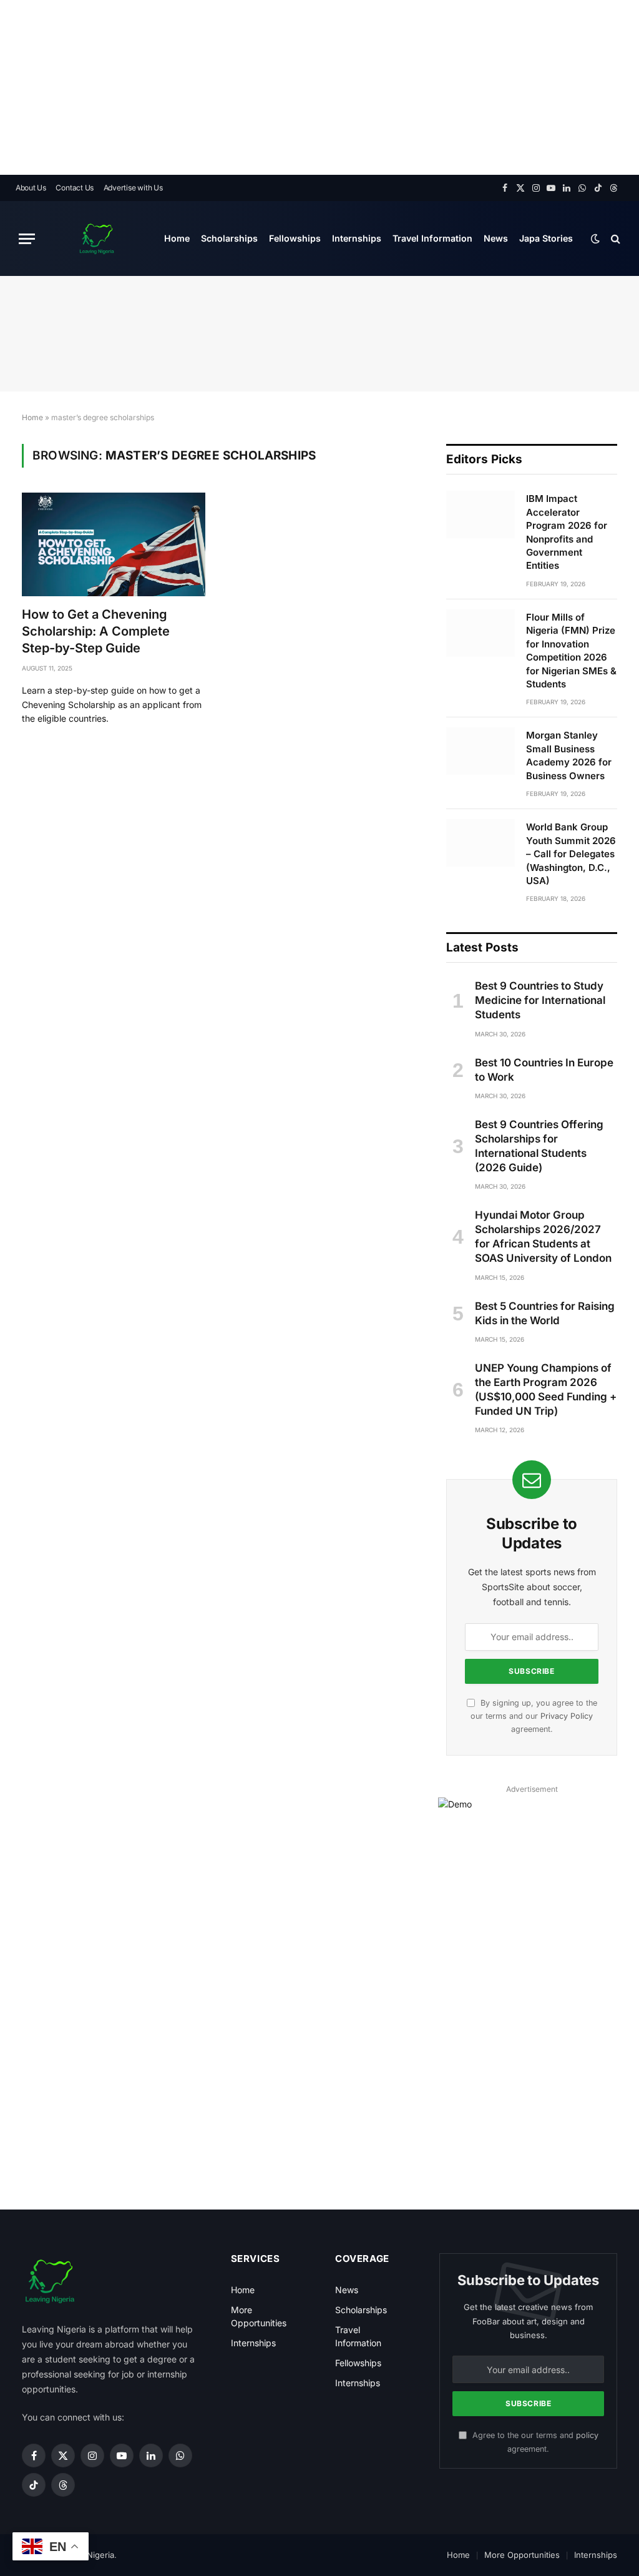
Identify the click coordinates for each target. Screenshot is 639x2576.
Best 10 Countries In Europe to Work (544, 1070)
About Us (31, 188)
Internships (357, 238)
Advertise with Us (133, 188)
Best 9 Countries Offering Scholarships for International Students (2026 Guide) (539, 1146)
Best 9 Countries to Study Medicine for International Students (540, 1000)
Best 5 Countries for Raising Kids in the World (545, 1313)
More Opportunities (522, 2555)
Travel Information (432, 238)
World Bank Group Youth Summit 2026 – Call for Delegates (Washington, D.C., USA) (571, 854)
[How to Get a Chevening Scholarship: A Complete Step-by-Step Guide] (114, 544)
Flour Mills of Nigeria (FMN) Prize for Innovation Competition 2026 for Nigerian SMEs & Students (571, 651)
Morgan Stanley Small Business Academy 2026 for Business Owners (569, 755)
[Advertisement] (319, 87)
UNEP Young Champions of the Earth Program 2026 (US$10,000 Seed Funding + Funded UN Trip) (546, 1389)
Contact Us (75, 188)
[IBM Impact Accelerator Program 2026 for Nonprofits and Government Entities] (480, 514)
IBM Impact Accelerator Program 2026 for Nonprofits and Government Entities (567, 532)
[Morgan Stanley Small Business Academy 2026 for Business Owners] (480, 751)
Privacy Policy (567, 1716)
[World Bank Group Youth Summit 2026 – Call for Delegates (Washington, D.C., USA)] (480, 843)
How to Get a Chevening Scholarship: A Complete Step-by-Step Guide (96, 631)
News (496, 238)
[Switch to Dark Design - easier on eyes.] (595, 238)
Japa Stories (546, 238)
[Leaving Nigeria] (97, 238)
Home (177, 238)
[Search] (614, 239)
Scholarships (229, 238)
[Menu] (27, 239)
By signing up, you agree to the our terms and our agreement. (534, 1716)
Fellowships (295, 238)
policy (587, 2435)
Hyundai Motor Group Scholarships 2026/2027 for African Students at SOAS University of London (543, 1236)
